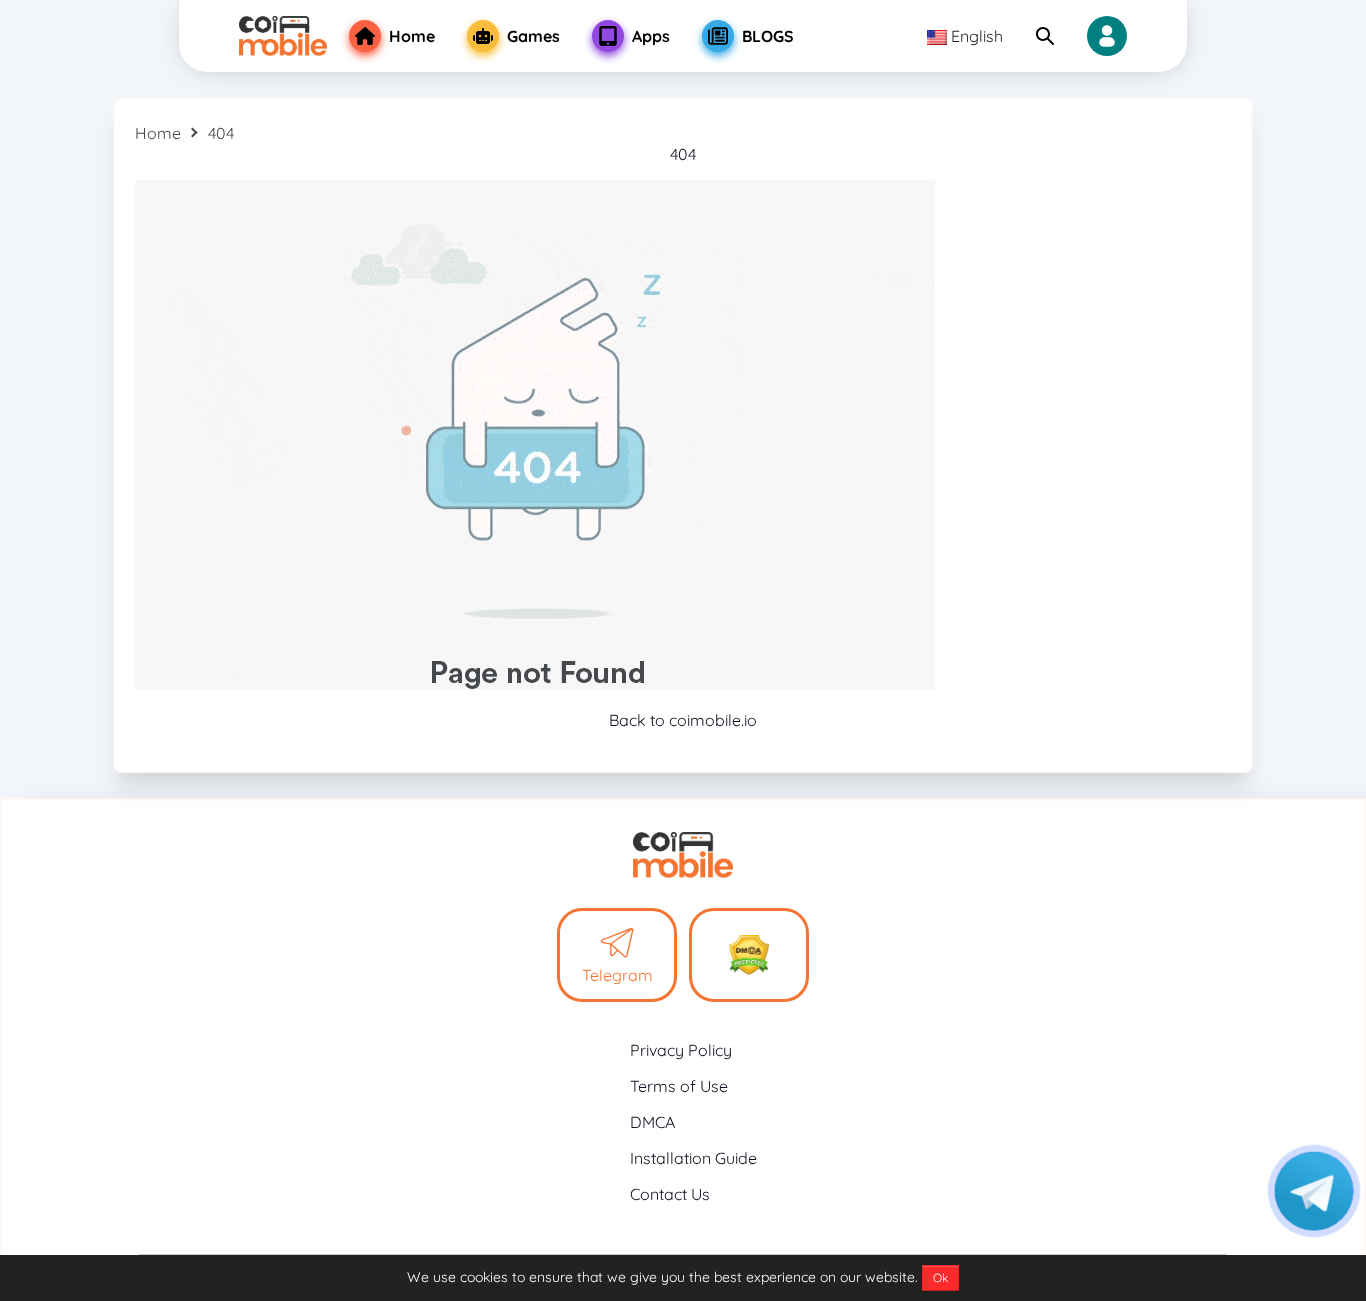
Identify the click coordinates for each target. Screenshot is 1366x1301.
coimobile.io (713, 720)
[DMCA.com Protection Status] (749, 955)
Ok (940, 1277)
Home (158, 133)
